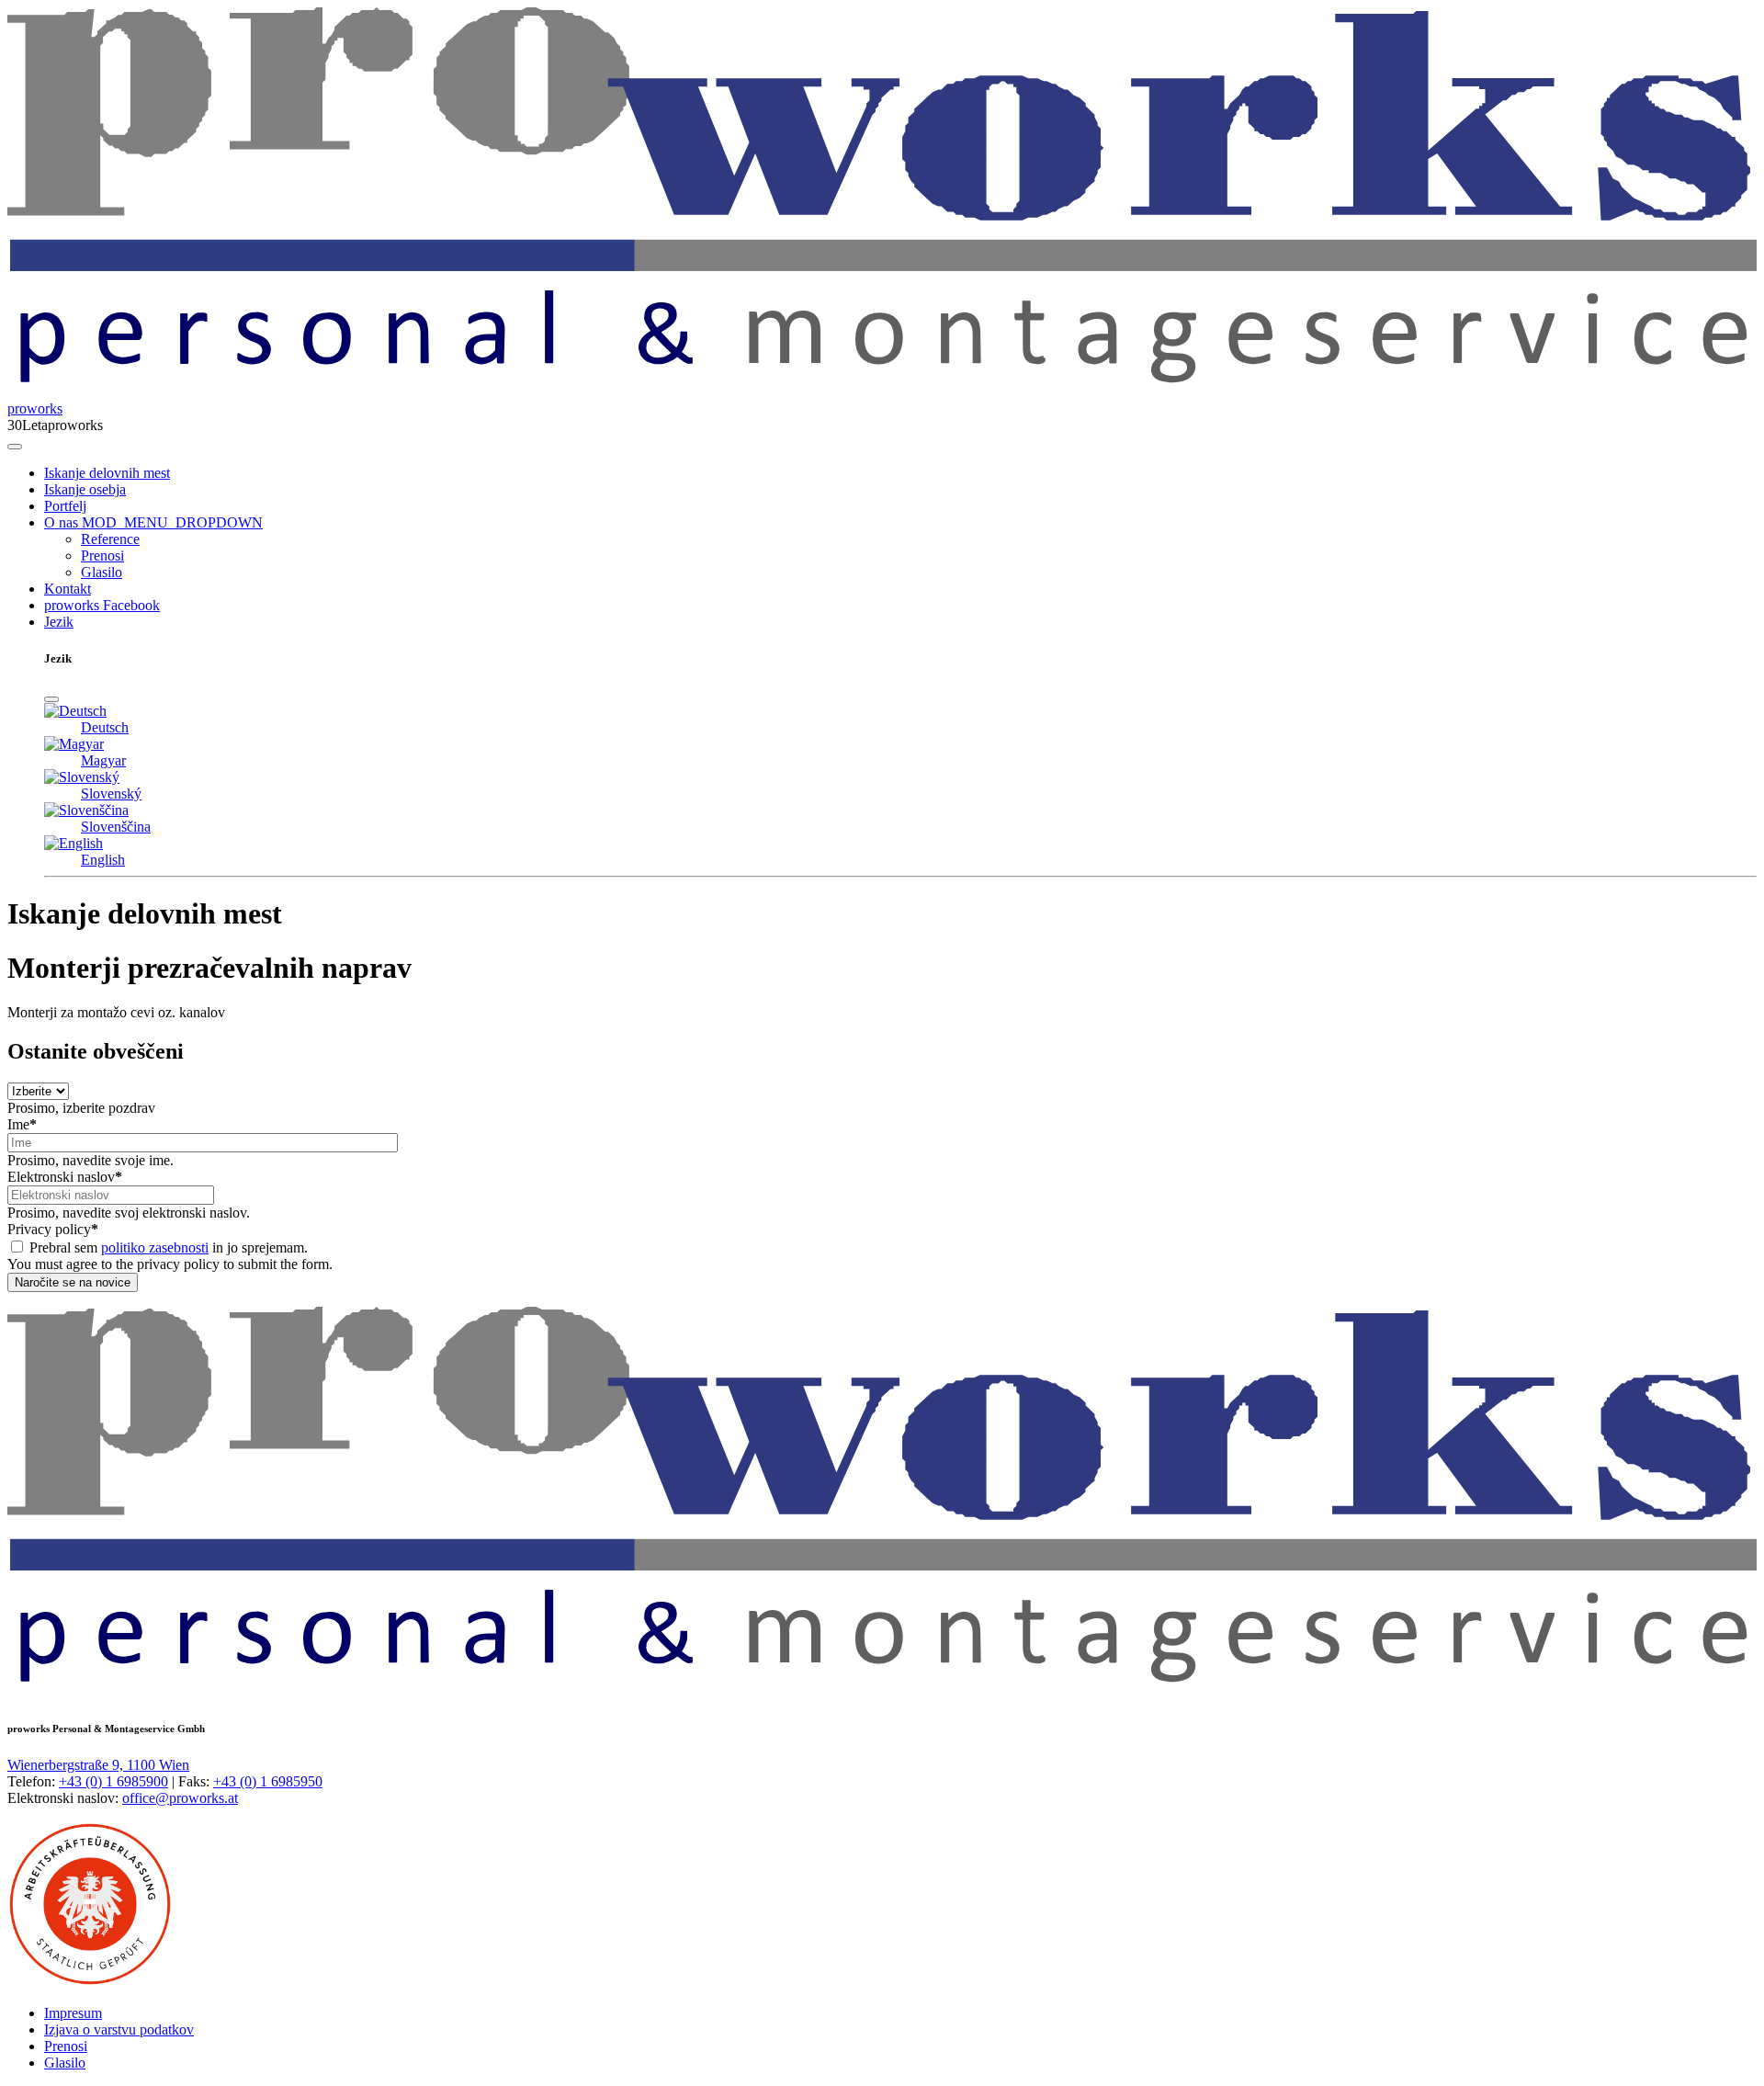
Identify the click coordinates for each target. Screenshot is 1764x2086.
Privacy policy (53, 1229)
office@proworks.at (180, 1798)
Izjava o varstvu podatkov (119, 2029)
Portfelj (65, 506)
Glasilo (102, 572)
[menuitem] (900, 473)
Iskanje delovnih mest (107, 473)
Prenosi (102, 556)
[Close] (51, 699)
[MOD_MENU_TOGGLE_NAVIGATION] (15, 447)
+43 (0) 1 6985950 (268, 1781)
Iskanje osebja (85, 489)
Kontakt (68, 589)
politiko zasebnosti (155, 1247)
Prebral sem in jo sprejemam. (169, 1247)
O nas (61, 522)
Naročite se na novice (73, 1282)
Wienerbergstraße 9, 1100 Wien (98, 1765)
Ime (22, 1124)
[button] (170, 522)
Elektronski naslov (65, 1177)
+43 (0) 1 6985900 (113, 1781)
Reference (110, 539)
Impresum (73, 2013)
